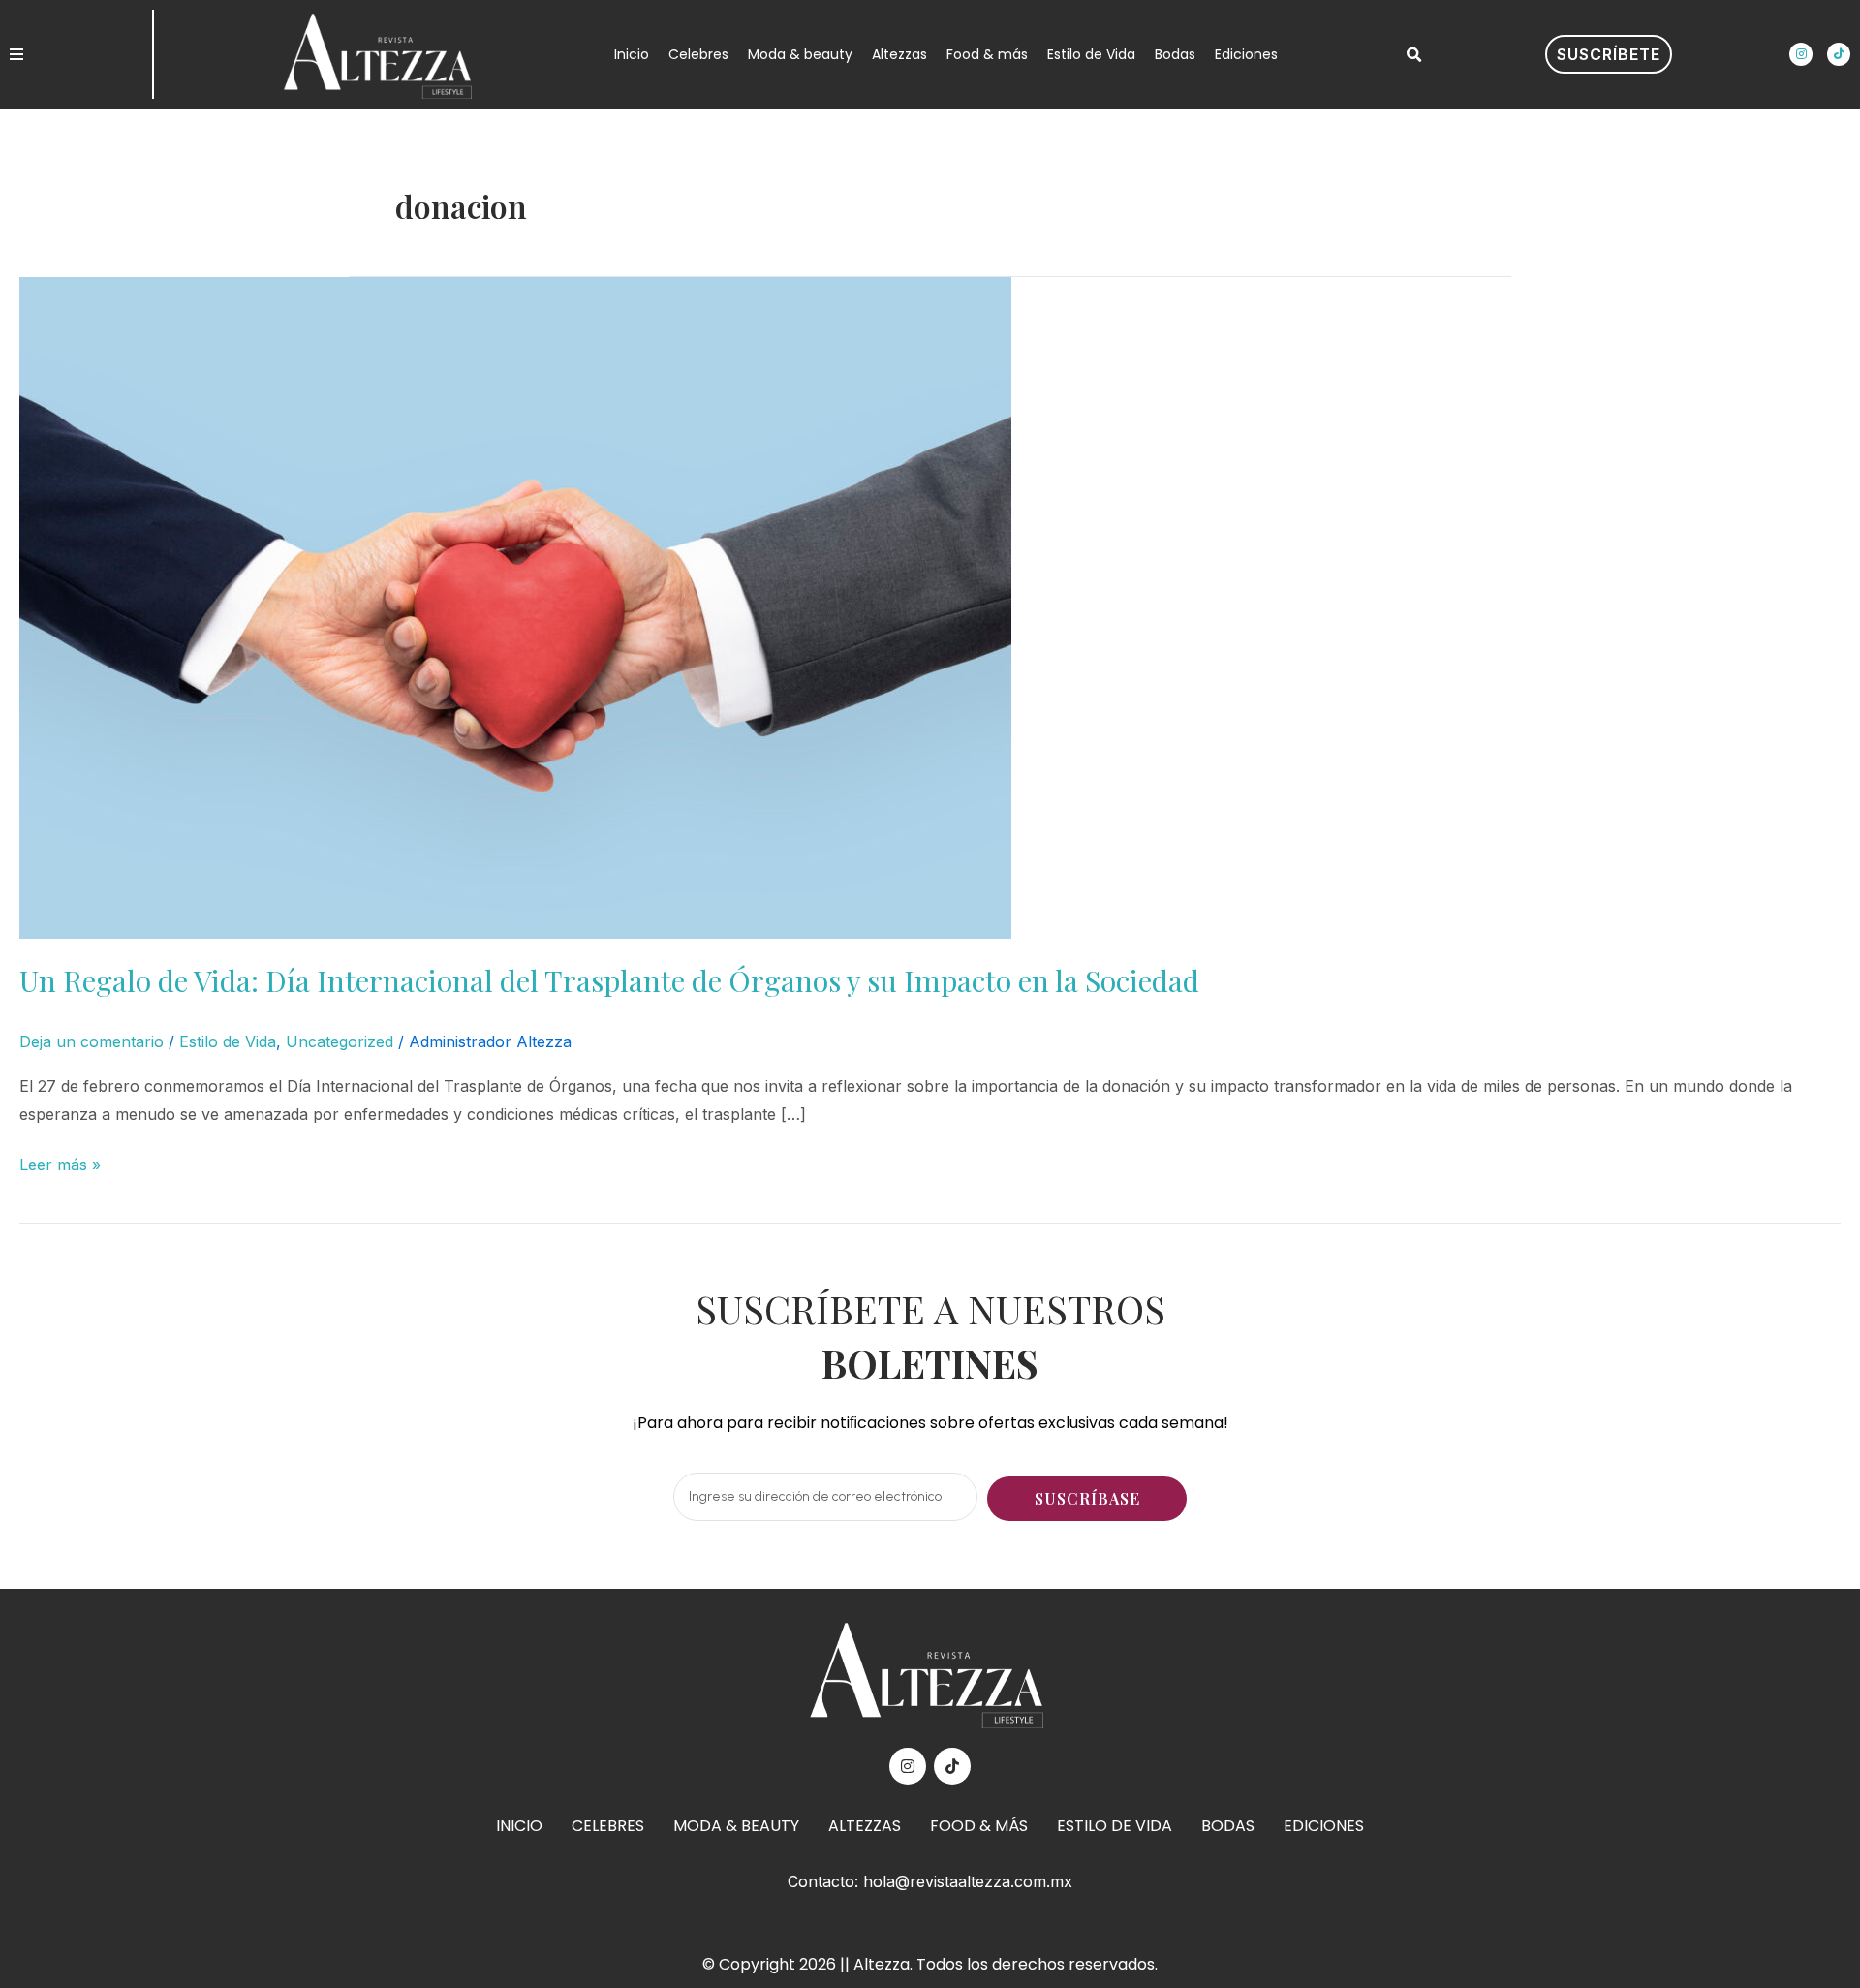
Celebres (698, 54)
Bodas (1175, 54)
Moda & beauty (800, 54)
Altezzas (899, 54)
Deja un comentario (92, 1041)
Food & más (987, 54)
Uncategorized (340, 1041)
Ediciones (1246, 54)
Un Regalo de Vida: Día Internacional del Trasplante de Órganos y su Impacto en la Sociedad (609, 980)
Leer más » (60, 1163)
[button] (1413, 55)
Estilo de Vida (1091, 54)
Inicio (632, 54)
